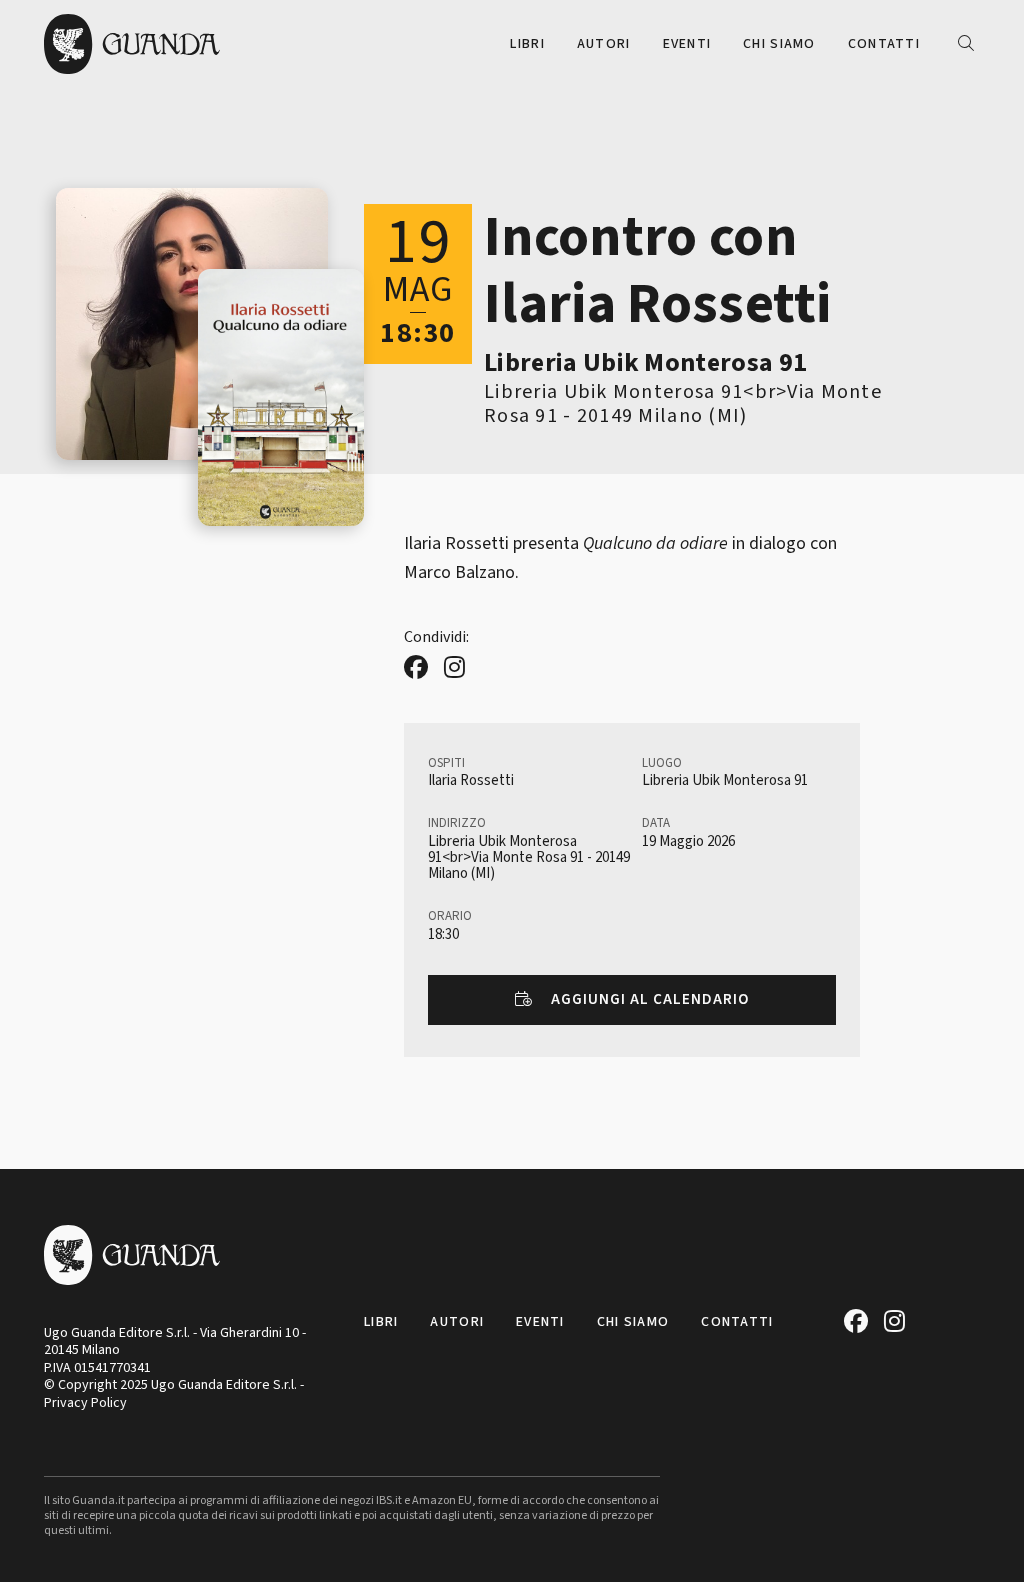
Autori (604, 44)
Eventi (687, 44)
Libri (527, 44)
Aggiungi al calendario (647, 999)
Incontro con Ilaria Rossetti (658, 271)
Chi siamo (779, 44)
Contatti (884, 44)
